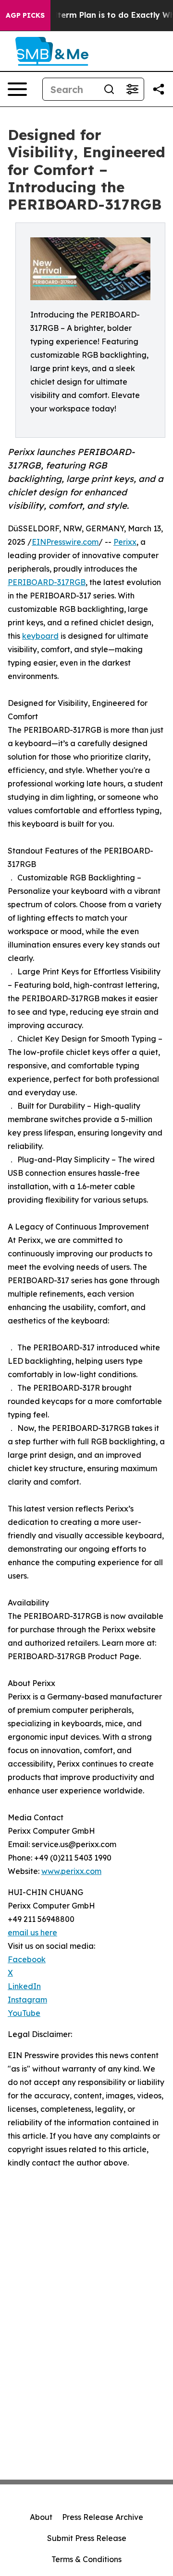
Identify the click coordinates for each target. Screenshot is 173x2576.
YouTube (24, 2013)
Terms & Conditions (86, 2559)
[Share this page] (159, 89)
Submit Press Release (87, 2538)
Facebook (27, 1959)
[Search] (109, 89)
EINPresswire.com (65, 542)
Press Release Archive (103, 2517)
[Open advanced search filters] (132, 89)
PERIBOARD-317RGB (47, 582)
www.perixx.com (71, 1871)
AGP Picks (25, 15)
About (41, 2517)
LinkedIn (24, 1986)
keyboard (40, 636)
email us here (32, 1932)
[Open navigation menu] (17, 89)
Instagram (27, 2000)
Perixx (125, 542)
